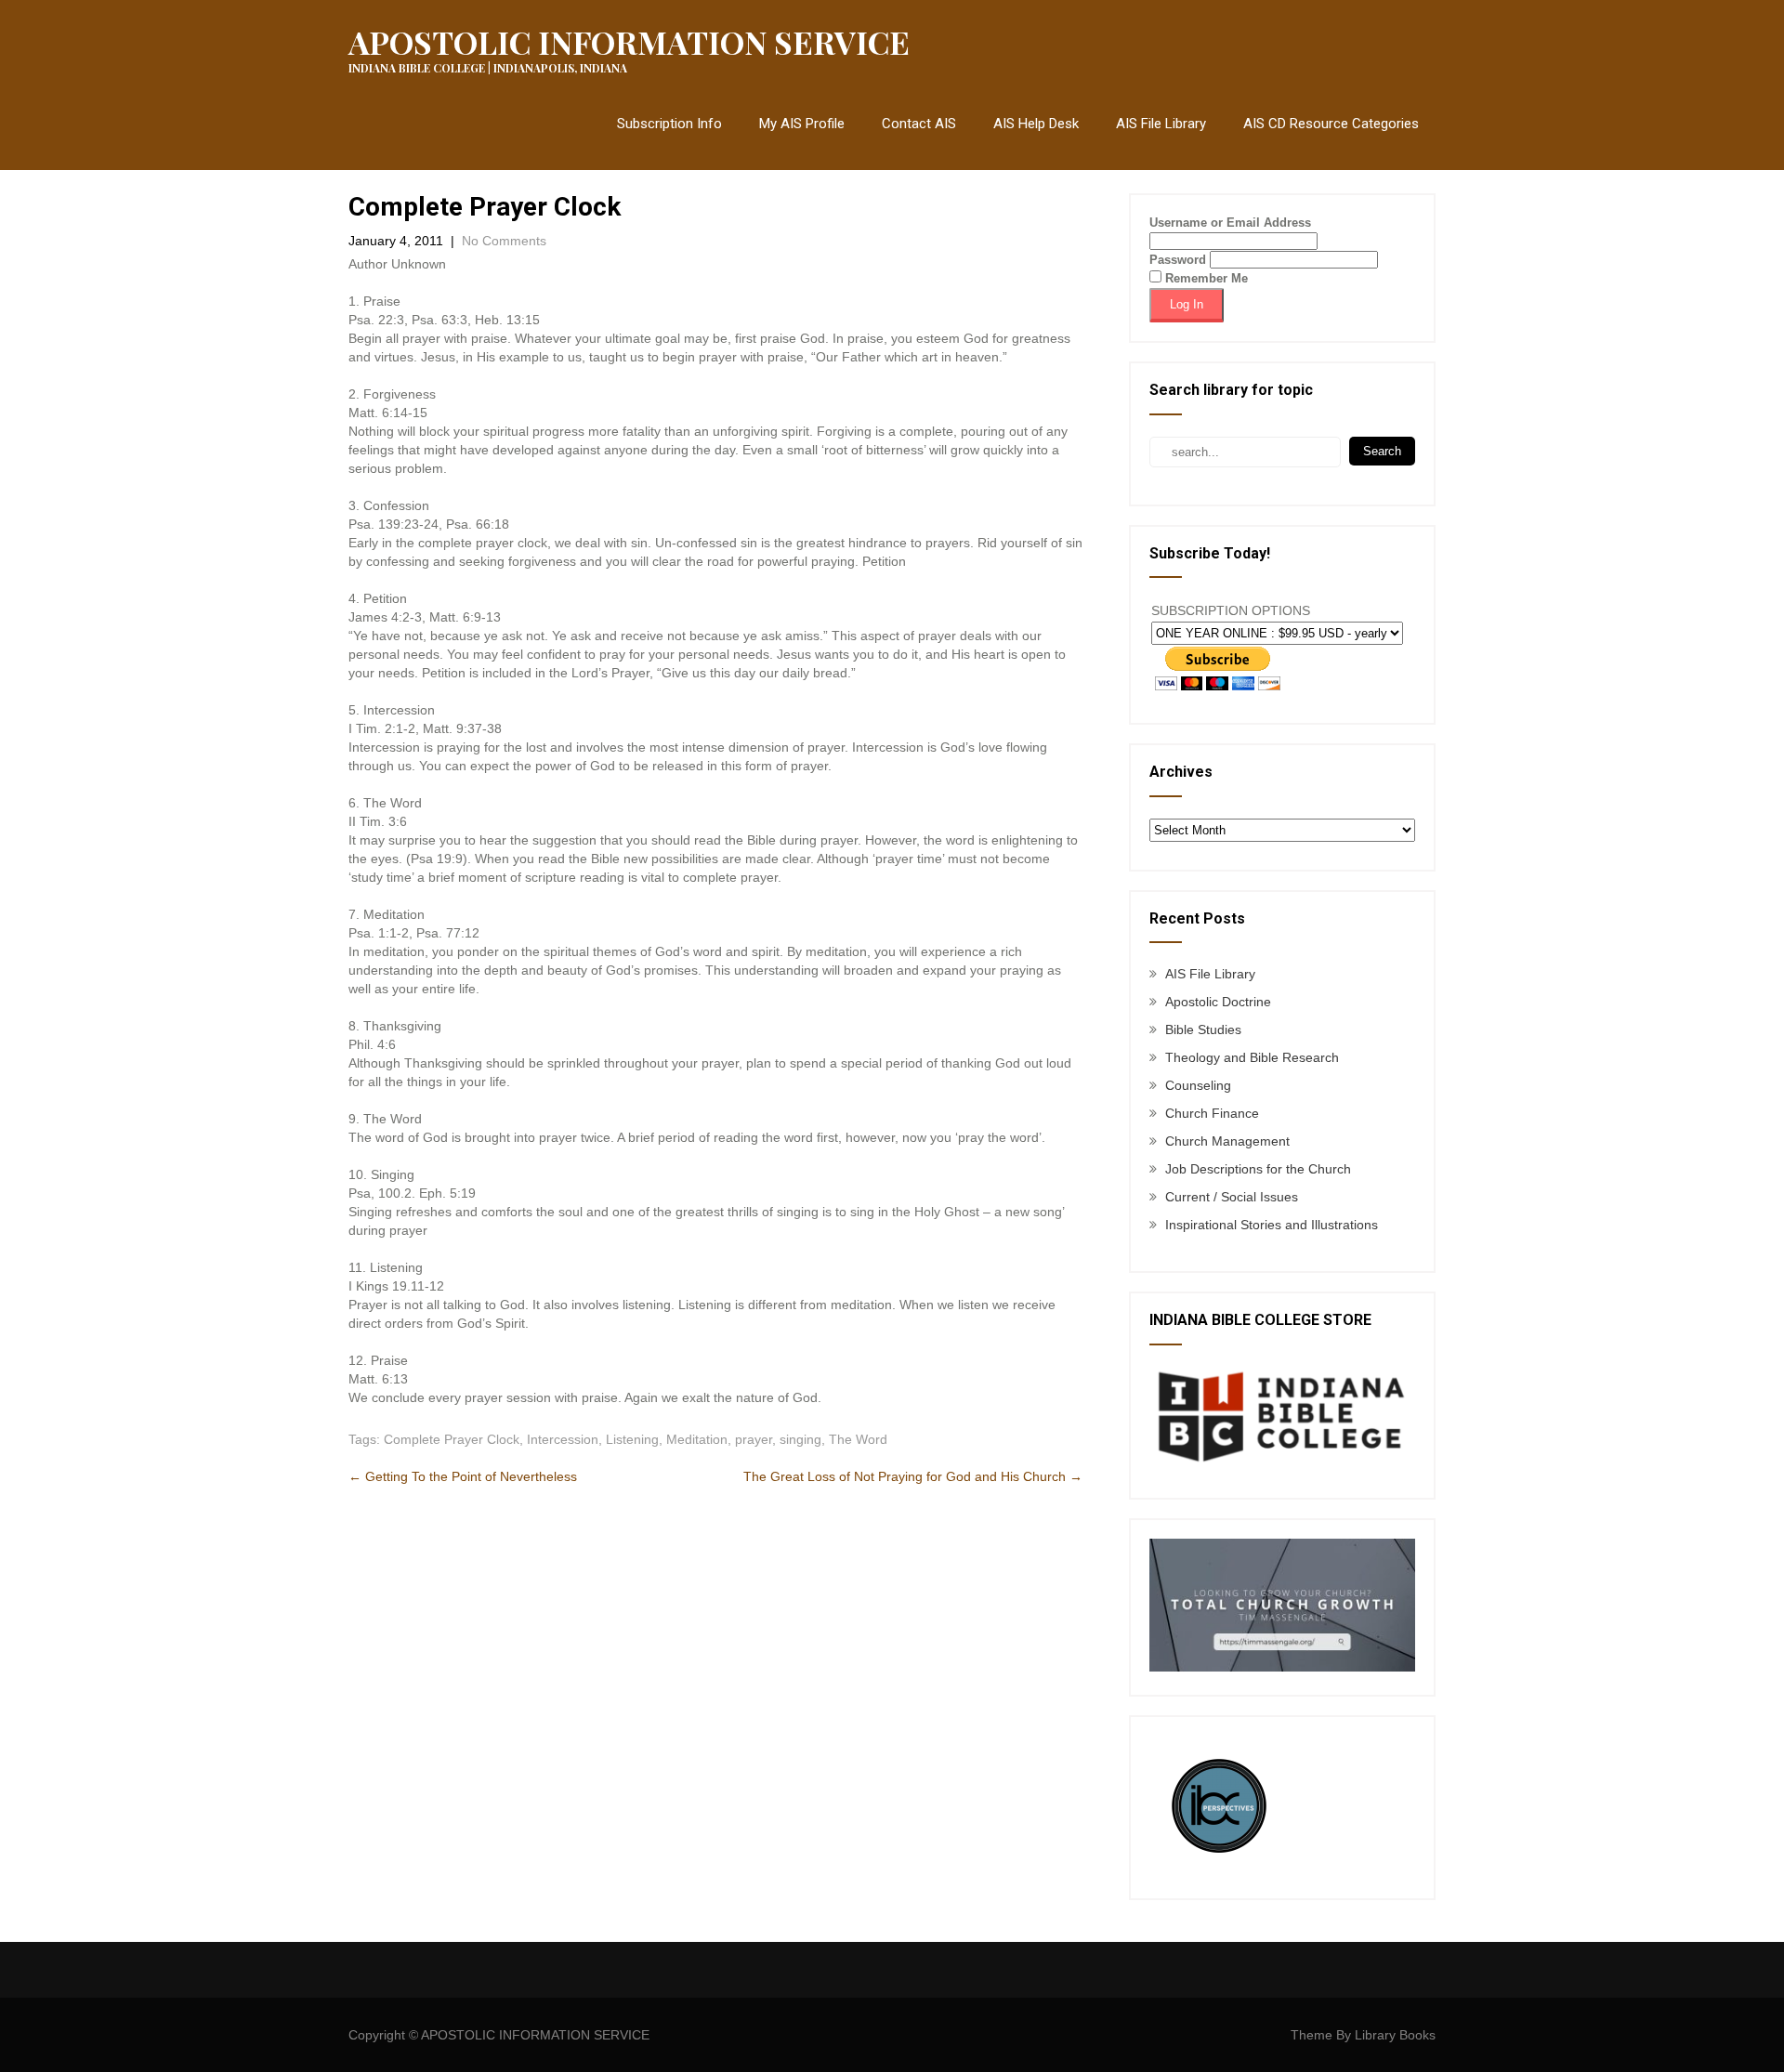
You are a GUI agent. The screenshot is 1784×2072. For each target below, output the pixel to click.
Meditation (697, 1439)
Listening (632, 1439)
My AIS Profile (802, 124)
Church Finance (1212, 1113)
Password (1178, 260)
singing (800, 1439)
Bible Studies (1203, 1029)
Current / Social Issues (1232, 1197)
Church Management (1227, 1141)
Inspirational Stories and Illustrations (1272, 1225)
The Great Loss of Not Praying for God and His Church (913, 1476)
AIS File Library (1161, 124)
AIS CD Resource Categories (1331, 124)
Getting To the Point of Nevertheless (463, 1476)
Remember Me (1205, 278)
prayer (754, 1439)
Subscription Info (669, 124)
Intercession (563, 1439)
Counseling (1198, 1085)
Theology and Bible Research (1252, 1057)
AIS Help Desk (1036, 124)
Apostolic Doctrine (1218, 1002)
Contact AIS (919, 124)
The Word (858, 1439)
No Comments (504, 241)
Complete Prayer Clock (452, 1439)
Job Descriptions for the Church (1258, 1169)
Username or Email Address (1230, 223)
